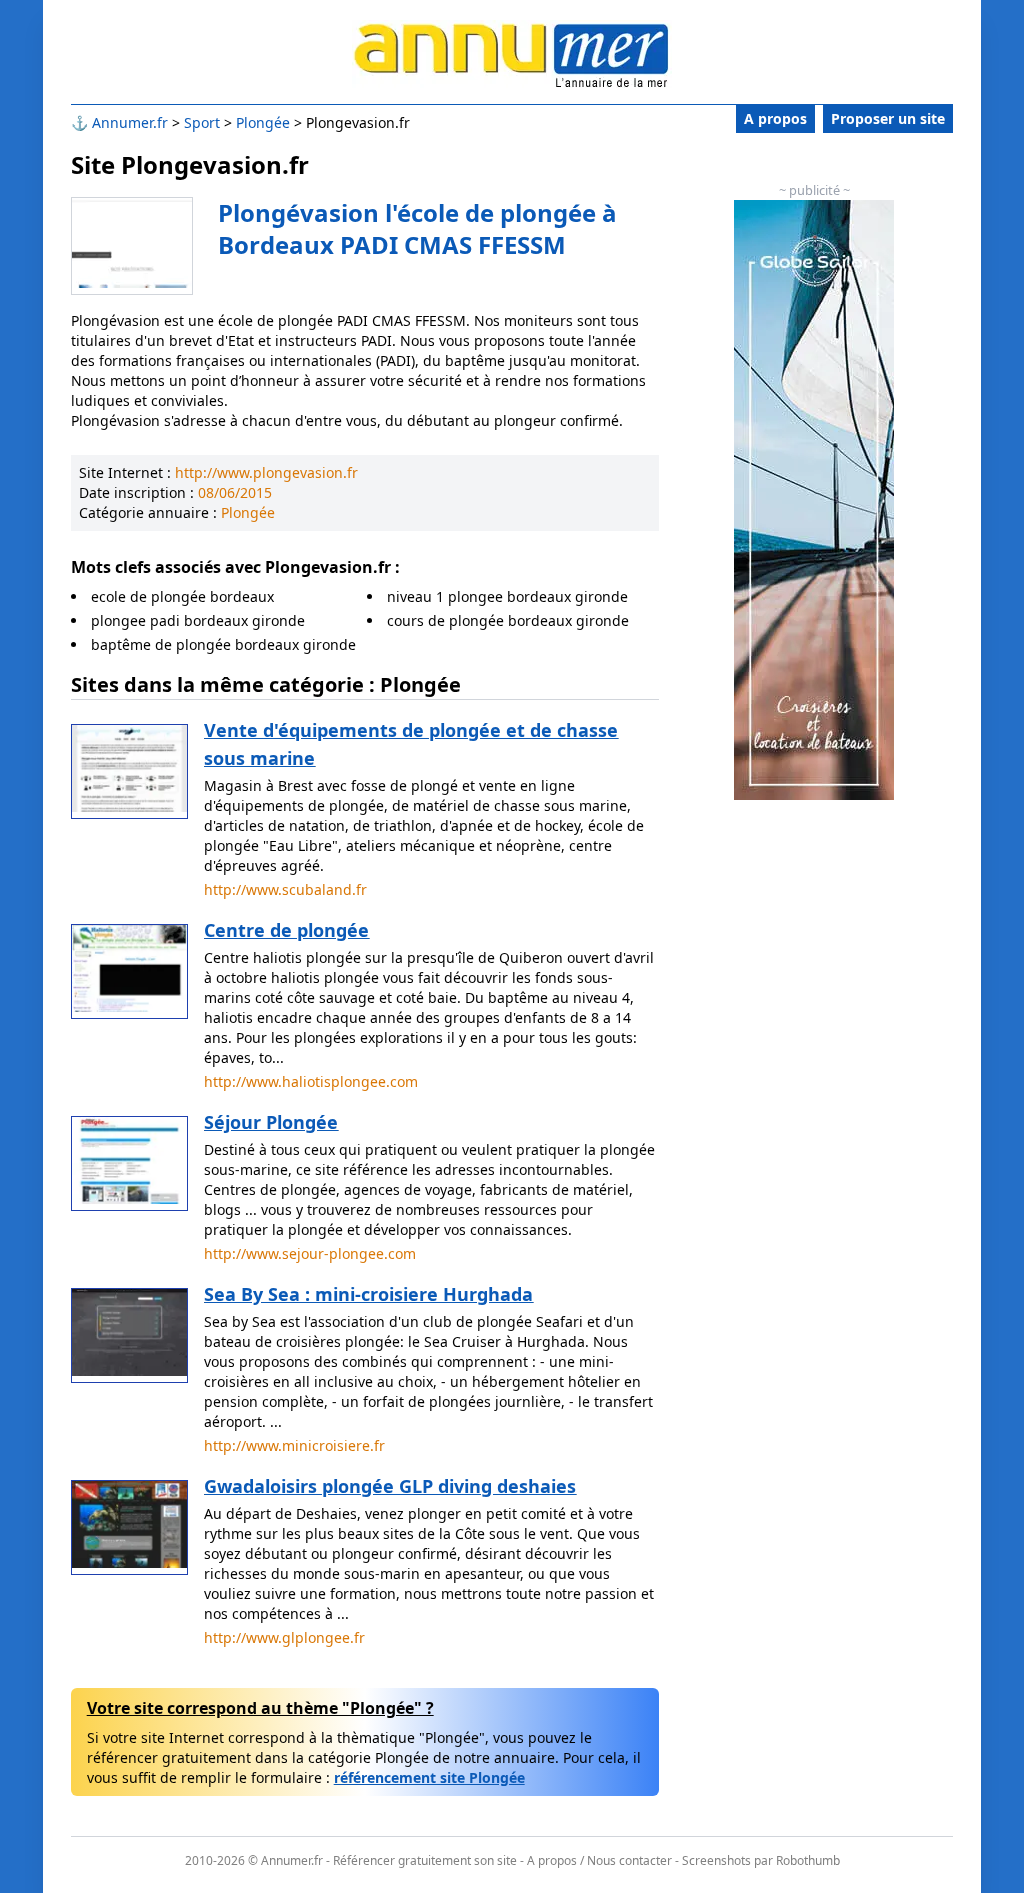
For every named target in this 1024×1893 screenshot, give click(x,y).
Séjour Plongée (271, 1122)
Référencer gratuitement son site (425, 1860)
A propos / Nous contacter (599, 1860)
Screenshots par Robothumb (761, 1860)
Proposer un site (888, 118)
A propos (775, 118)
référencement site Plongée (429, 1777)
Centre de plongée (286, 930)
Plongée (263, 122)
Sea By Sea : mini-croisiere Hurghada (368, 1294)
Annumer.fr (130, 122)
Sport (202, 122)
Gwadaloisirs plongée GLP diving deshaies (390, 1486)
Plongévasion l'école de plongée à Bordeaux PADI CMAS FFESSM (417, 228)
